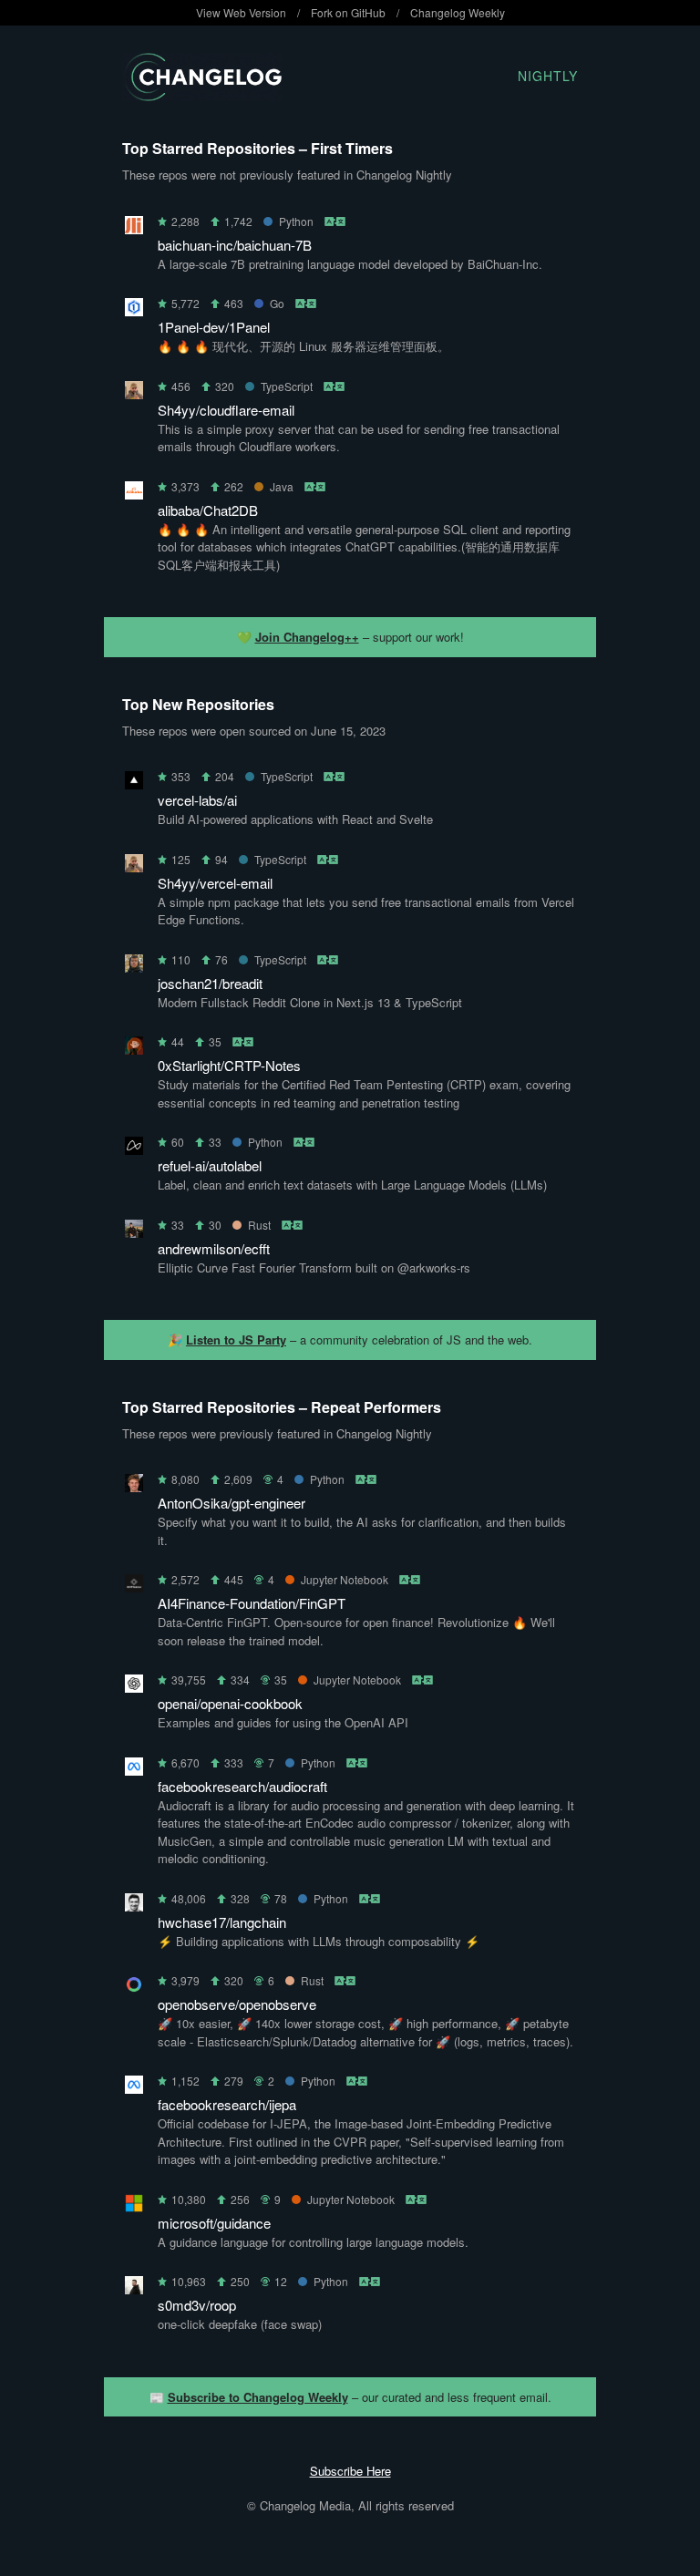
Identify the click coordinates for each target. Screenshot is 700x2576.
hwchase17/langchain (222, 1922)
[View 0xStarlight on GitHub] (134, 1049)
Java (282, 486)
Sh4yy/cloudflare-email (226, 410)
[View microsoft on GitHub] (134, 2206)
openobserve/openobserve (237, 2004)
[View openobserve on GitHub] (134, 1988)
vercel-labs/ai (197, 800)
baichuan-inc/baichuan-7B (235, 245)
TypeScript (287, 386)
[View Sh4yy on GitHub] (134, 393)
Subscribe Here (350, 2471)
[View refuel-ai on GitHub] (134, 1149)
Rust (259, 1225)
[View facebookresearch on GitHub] (134, 1770)
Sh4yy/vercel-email (215, 883)
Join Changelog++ (307, 637)
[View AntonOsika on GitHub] (134, 1486)
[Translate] (336, 221)
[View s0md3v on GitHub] (134, 2288)
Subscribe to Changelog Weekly (258, 2397)
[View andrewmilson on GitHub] (134, 1232)
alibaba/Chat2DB (208, 510)
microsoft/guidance (214, 2223)
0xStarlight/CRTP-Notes (229, 1065)
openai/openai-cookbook (230, 1703)
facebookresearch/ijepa (227, 2104)
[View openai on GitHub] (134, 1687)
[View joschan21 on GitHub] (134, 967)
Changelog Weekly (458, 12)
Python (296, 221)
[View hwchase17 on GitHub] (134, 1906)
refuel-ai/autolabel (210, 1165)
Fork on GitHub (348, 12)
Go (277, 303)
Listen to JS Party (236, 1340)
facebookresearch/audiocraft (242, 1786)
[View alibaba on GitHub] (134, 494)
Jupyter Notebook (345, 1579)
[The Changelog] (202, 95)
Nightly (548, 76)
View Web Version (241, 12)
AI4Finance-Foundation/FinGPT (252, 1603)
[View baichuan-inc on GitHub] (134, 228)
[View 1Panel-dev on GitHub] (134, 310)
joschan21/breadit (210, 983)
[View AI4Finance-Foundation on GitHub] (134, 1587)
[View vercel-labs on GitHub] (134, 783)
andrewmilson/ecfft (214, 1248)
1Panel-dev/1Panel (214, 327)
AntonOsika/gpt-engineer (232, 1503)
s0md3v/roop (197, 2305)
